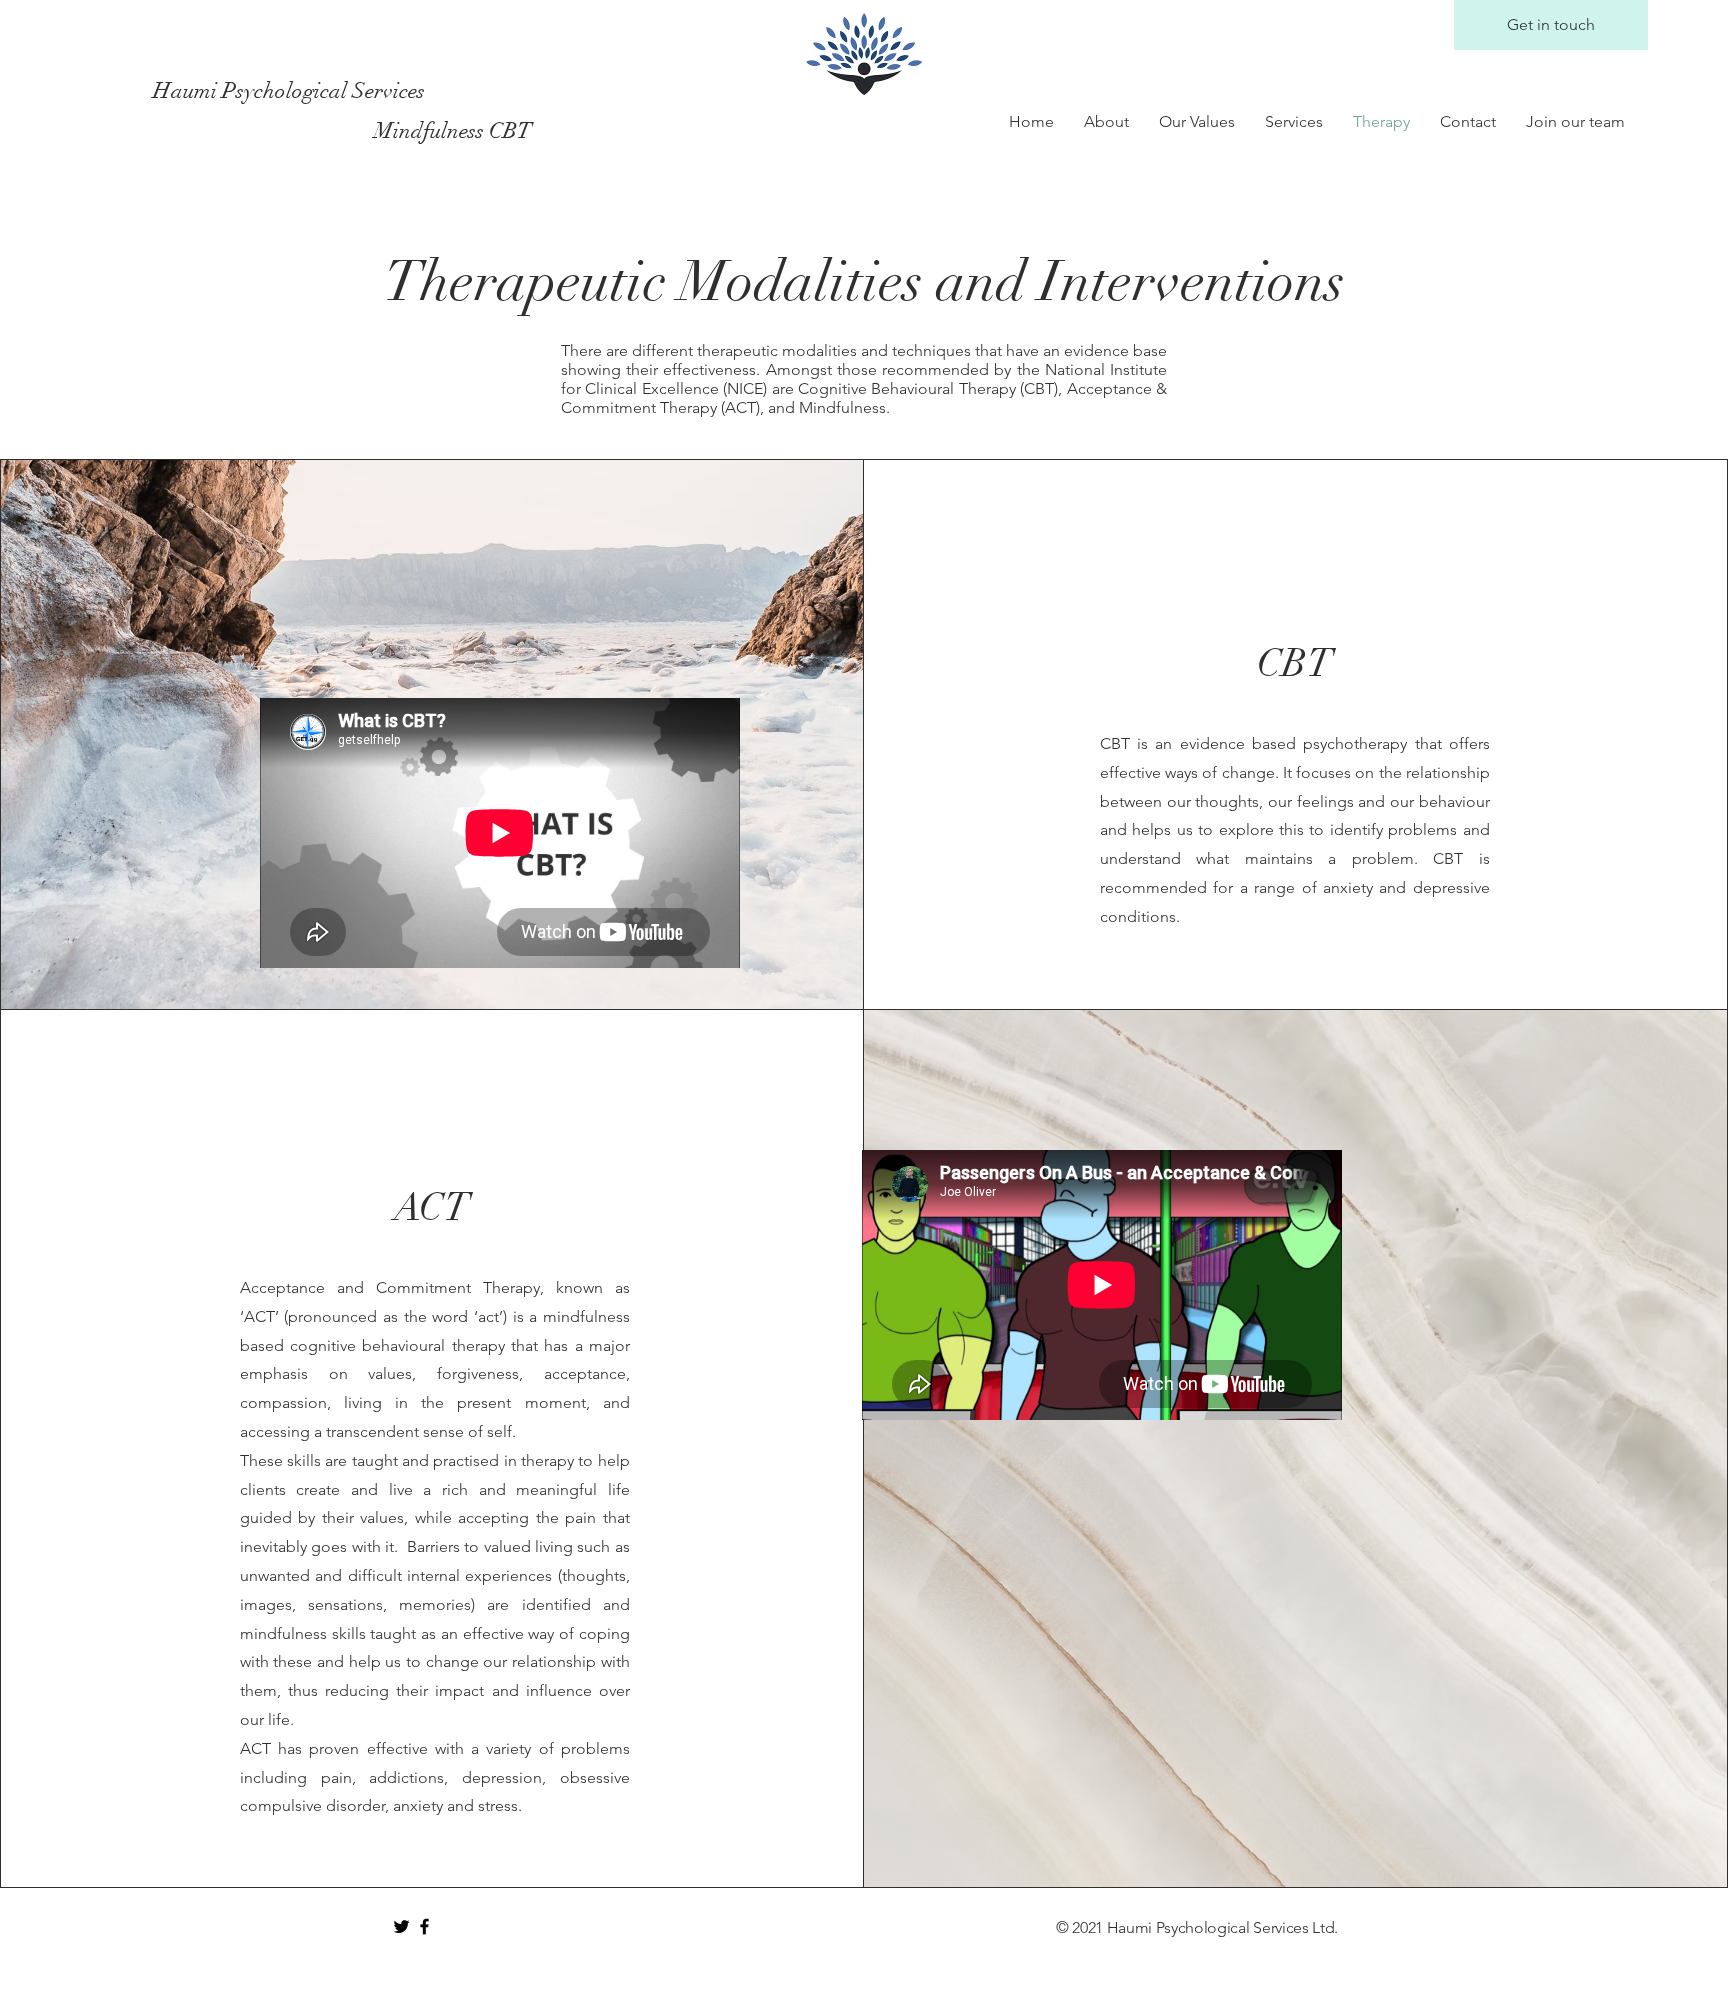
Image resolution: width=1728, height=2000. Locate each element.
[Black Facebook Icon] (424, 1926)
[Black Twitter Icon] (401, 1926)
